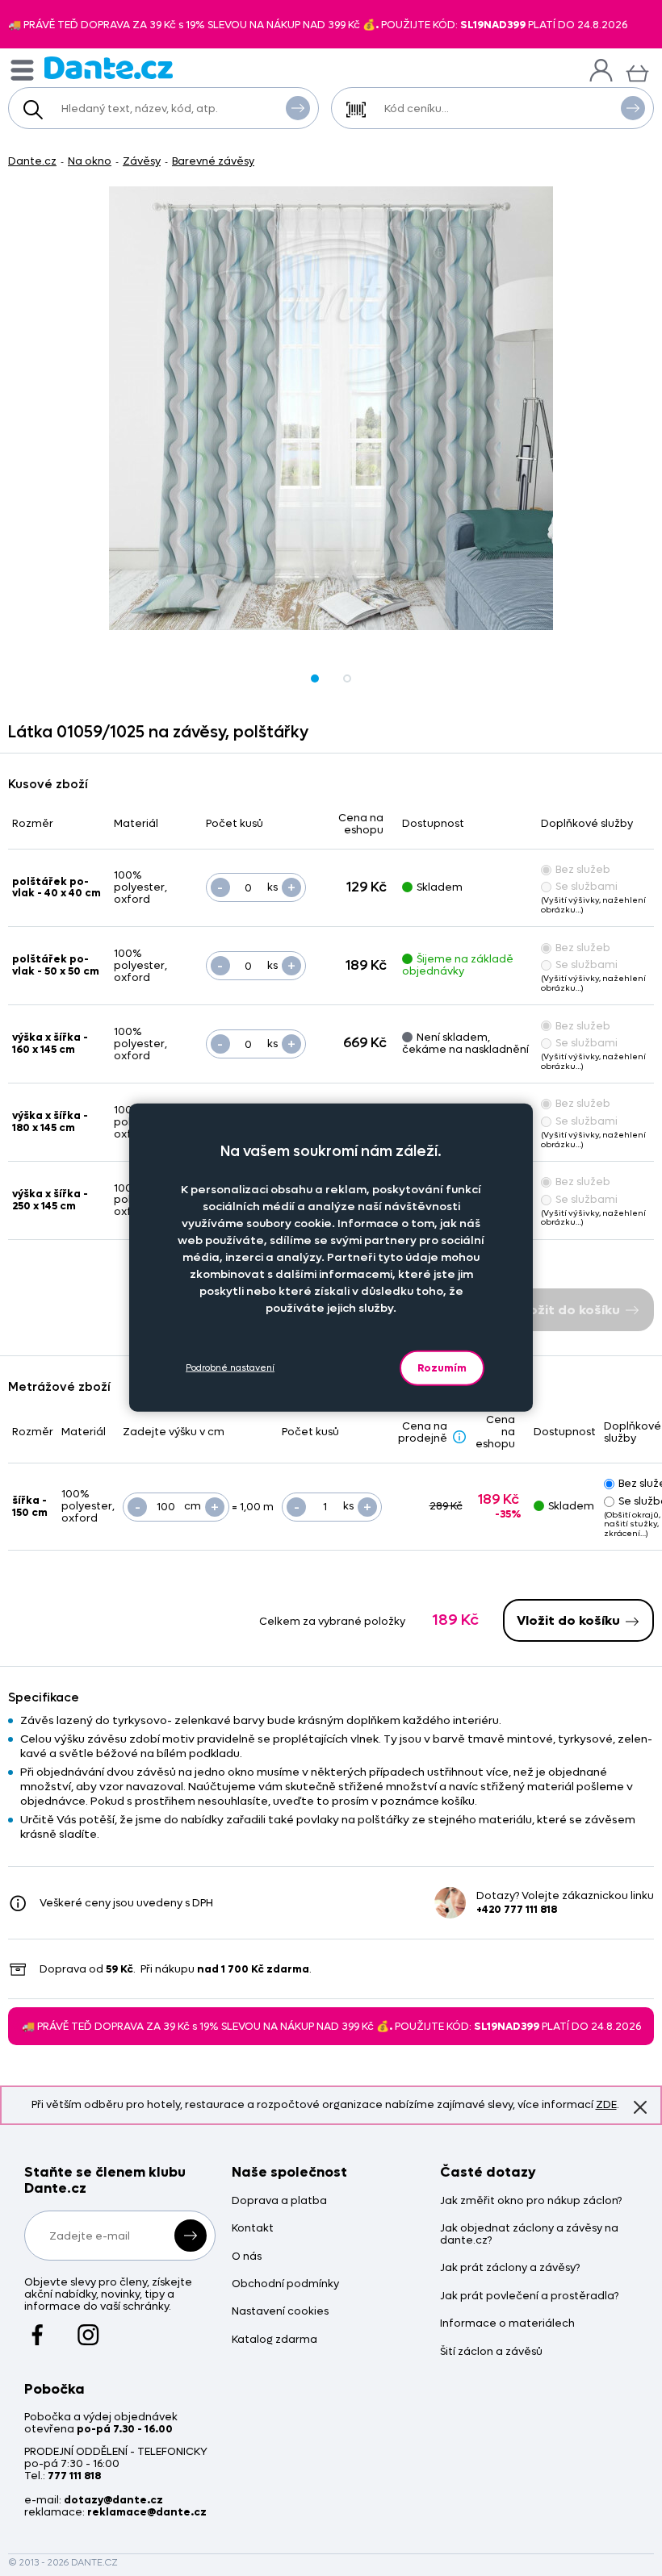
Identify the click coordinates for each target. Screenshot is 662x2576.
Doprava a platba (279, 2201)
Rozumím (442, 1367)
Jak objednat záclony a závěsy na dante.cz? (529, 2235)
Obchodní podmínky (285, 2284)
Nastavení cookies (280, 2312)
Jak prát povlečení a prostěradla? (529, 2296)
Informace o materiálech (507, 2324)
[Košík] (637, 71)
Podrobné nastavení (230, 1368)
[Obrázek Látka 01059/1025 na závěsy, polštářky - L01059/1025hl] (331, 408)
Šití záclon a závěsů (491, 2352)
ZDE (606, 2104)
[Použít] (633, 108)
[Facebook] (38, 2328)
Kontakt (253, 2229)
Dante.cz (32, 161)
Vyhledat (298, 108)
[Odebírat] (191, 2236)
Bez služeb (583, 869)
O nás (247, 2257)
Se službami (587, 886)
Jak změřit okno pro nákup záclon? (531, 2201)
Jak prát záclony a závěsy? (510, 2268)
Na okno (90, 161)
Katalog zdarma (274, 2340)
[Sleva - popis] (459, 1437)
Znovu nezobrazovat (640, 2107)
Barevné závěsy (213, 161)
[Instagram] (88, 2328)
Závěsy (142, 161)
